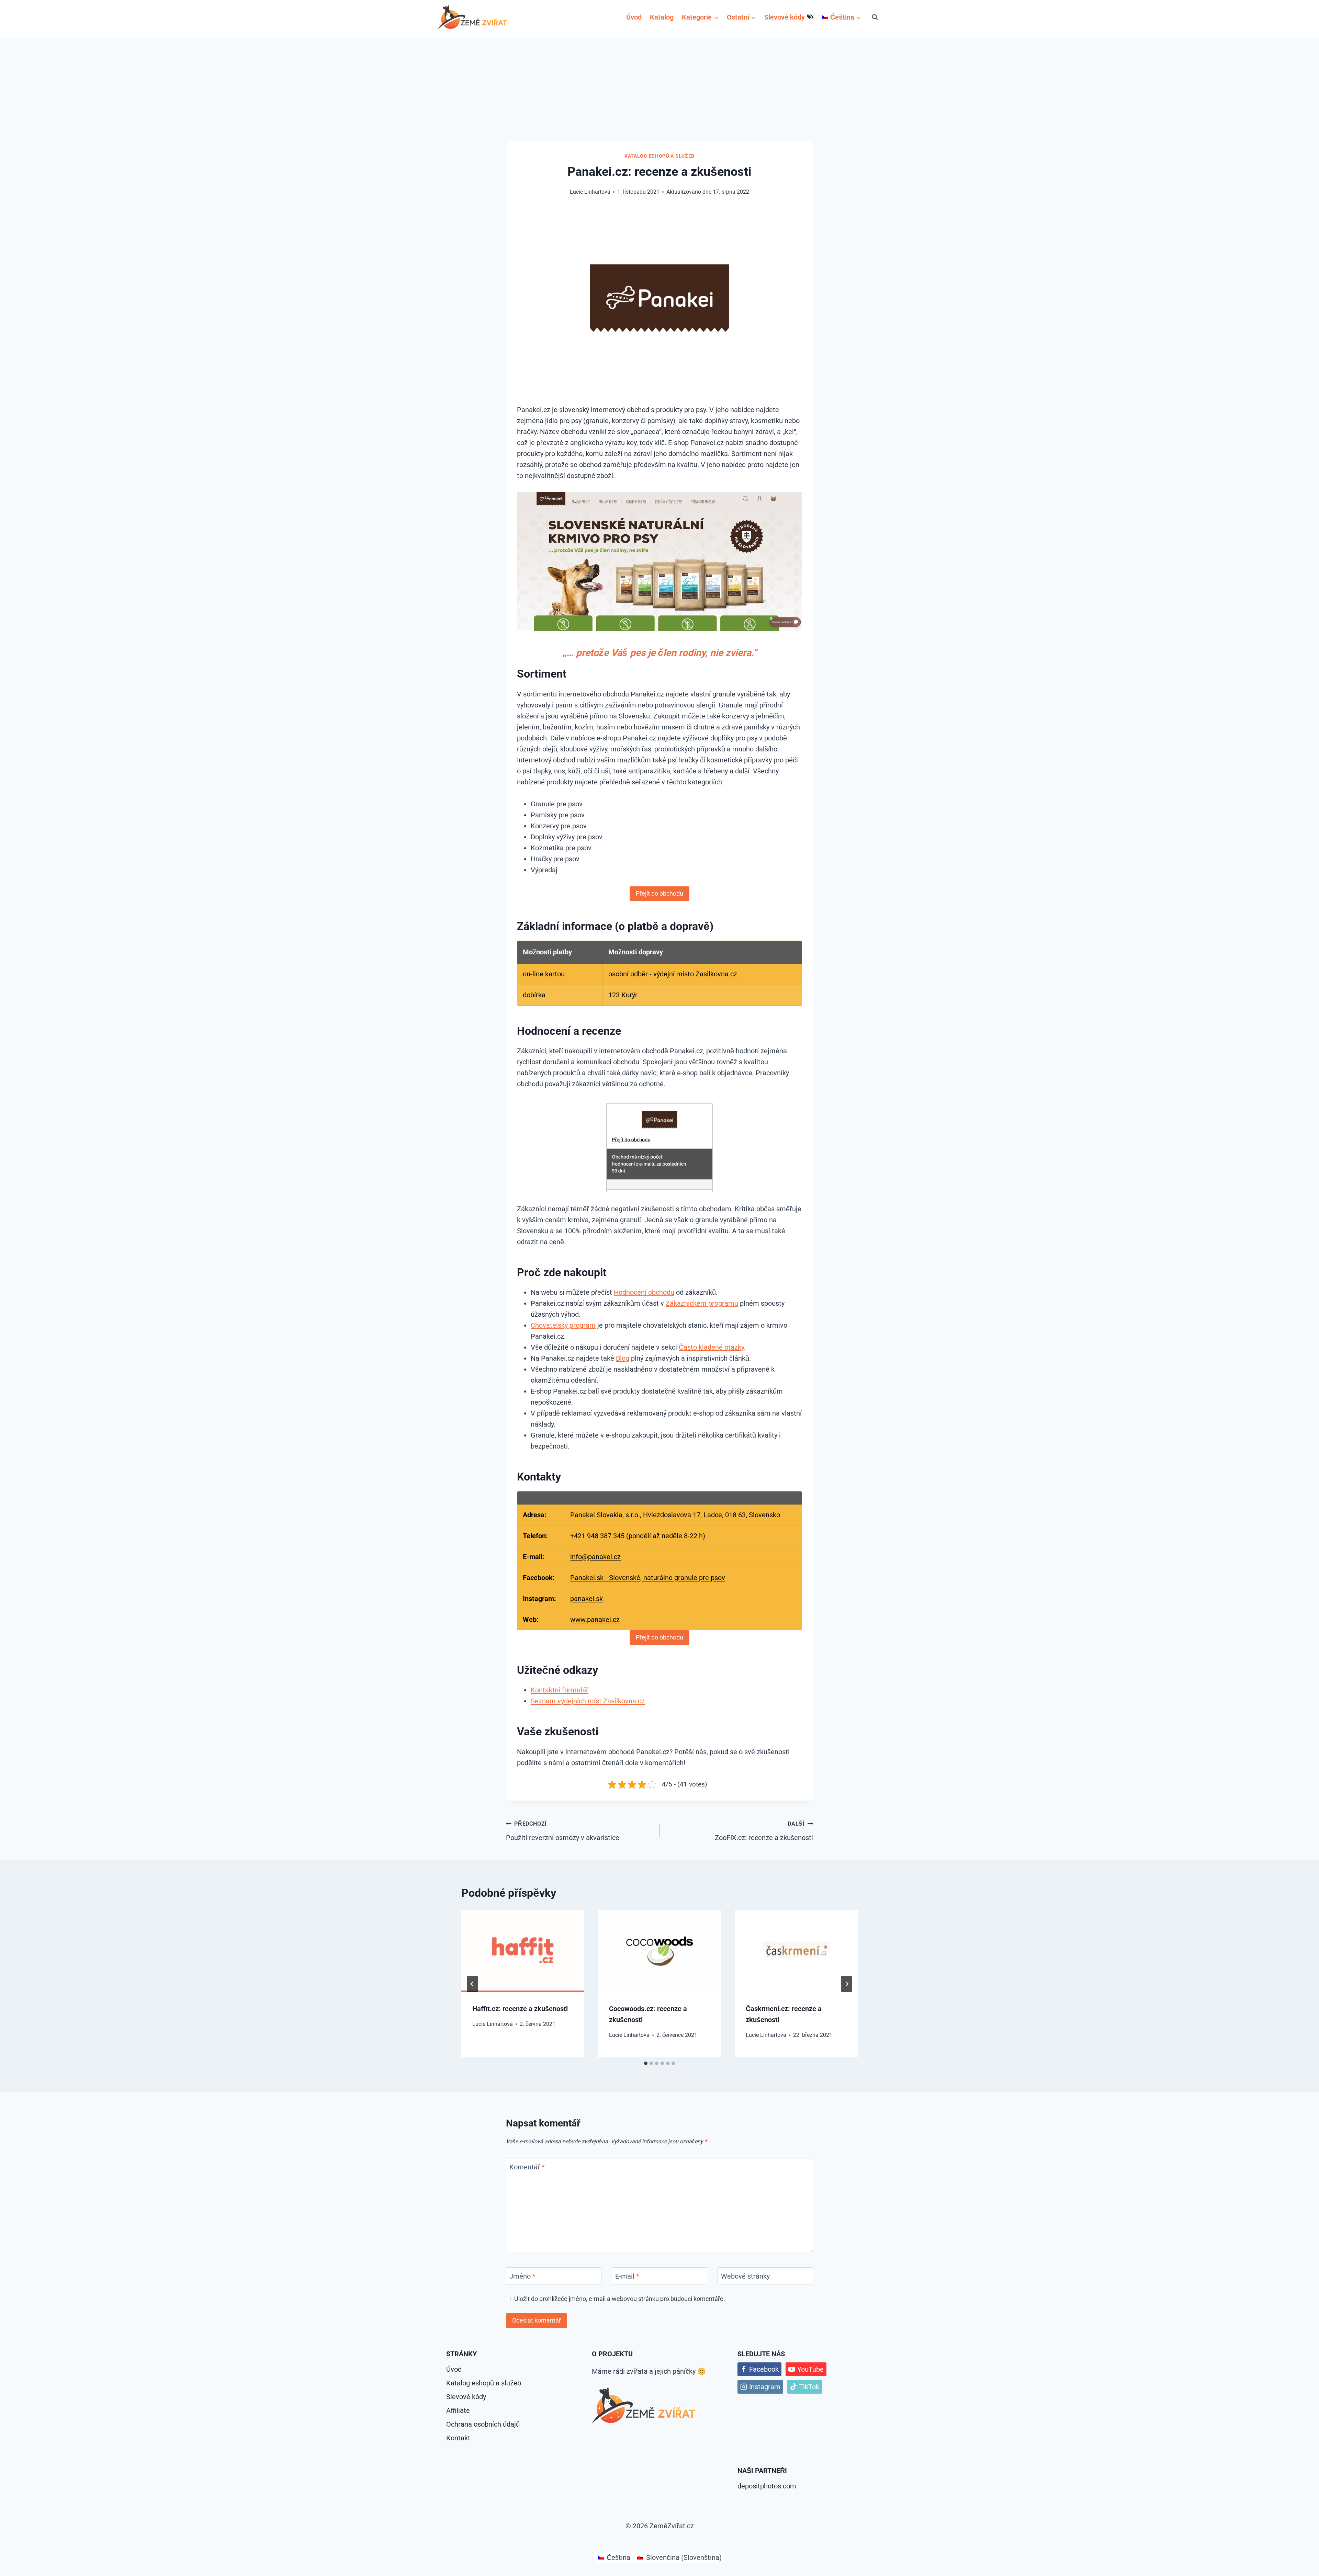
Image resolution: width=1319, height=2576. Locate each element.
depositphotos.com (767, 2486)
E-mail (627, 2276)
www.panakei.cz (595, 1620)
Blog (623, 1358)
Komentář (527, 2167)
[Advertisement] (659, 90)
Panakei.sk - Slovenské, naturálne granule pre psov (648, 1578)
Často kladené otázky (711, 1347)
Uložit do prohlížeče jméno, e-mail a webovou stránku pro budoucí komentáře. (620, 2299)
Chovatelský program (563, 1325)
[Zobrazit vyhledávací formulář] (875, 17)
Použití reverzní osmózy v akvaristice (563, 1831)
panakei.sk (587, 1599)
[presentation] (523, 1951)
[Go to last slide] (472, 1984)
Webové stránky (745, 2276)
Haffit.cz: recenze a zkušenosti (520, 2009)
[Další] (847, 1984)
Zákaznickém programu (702, 1303)
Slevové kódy (785, 17)
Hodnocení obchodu (644, 1292)
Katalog (662, 17)
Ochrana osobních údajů (483, 2424)
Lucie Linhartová (493, 2024)
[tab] (646, 2063)
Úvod (634, 17)
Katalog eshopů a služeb (659, 156)
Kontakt (458, 2438)
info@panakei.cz (595, 1557)
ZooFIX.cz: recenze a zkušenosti (764, 1831)
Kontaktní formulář (560, 1690)
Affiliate (458, 2410)
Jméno (522, 2276)
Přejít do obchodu (659, 893)
